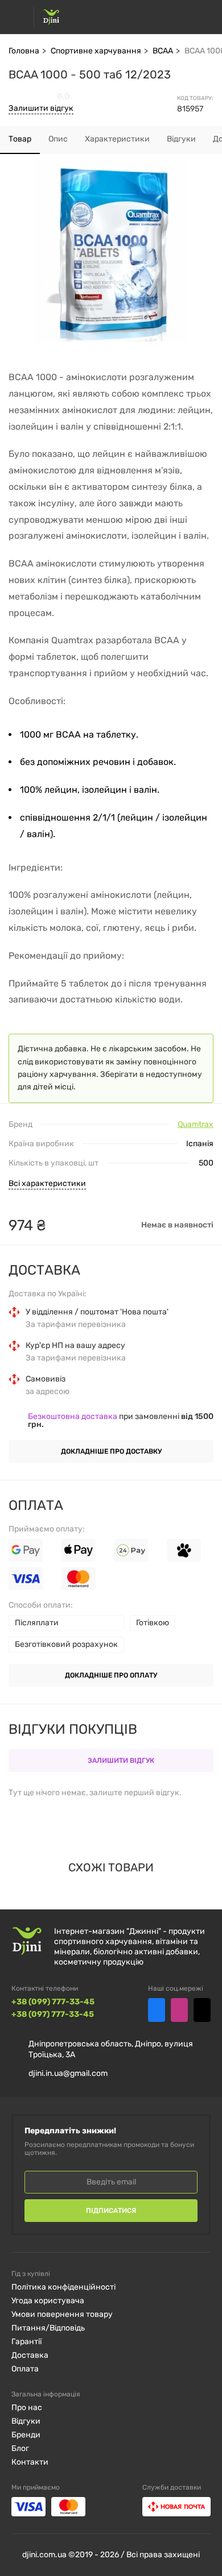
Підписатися (111, 2211)
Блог (20, 2448)
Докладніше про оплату (111, 1675)
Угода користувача (48, 2301)
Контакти (30, 2462)
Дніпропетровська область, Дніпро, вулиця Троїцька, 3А (111, 2049)
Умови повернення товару (62, 2314)
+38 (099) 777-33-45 (53, 2002)
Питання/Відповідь (48, 2328)
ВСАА (163, 51)
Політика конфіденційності (63, 2287)
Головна (24, 51)
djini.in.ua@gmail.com (68, 2073)
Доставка (30, 2355)
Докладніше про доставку (111, 1451)
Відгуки (26, 2421)
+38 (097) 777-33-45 (53, 2015)
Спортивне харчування (96, 51)
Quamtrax (196, 1125)
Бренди (26, 2435)
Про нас (27, 2408)
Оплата (25, 2369)
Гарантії (26, 2342)
